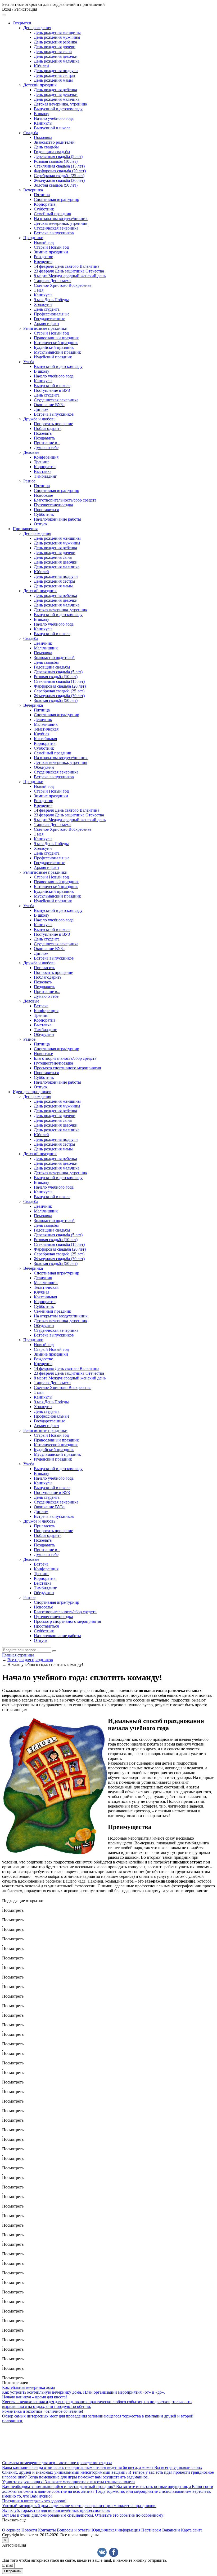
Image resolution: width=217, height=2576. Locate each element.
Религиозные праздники (45, 328)
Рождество (44, 257)
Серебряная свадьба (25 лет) (59, 176)
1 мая (39, 290)
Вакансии (171, 2530)
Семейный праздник (53, 214)
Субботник (44, 209)
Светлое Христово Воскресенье (63, 285)
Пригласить (44, 968)
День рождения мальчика (57, 61)
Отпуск (41, 524)
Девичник (43, 643)
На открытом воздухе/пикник (61, 219)
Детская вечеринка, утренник (61, 104)
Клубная (42, 734)
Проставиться (46, 510)
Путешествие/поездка (53, 505)
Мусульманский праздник (57, 352)
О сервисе (11, 2530)
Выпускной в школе (52, 128)
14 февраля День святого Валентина (67, 266)
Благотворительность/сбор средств (65, 500)
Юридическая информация (116, 2530)
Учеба (29, 362)
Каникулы (43, 123)
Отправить (13, 2571)
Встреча (41, 1006)
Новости (29, 2530)
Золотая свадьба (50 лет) (56, 185)
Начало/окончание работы (57, 519)
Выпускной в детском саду (58, 109)
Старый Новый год (51, 247)
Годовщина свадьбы (52, 152)
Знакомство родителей (54, 142)
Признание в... (47, 443)
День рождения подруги (56, 71)
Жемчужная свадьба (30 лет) (59, 180)
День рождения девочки (56, 56)
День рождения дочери (55, 47)
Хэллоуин (43, 304)
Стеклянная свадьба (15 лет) (59, 166)
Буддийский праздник (54, 347)
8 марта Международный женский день (70, 276)
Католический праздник (56, 343)
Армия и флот (47, 324)
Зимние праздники (51, 252)
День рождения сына (53, 52)
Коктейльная (45, 739)
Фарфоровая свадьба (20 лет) (60, 171)
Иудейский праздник (53, 357)
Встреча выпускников (54, 233)
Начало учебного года (54, 118)
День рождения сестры (55, 75)
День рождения (37, 28)
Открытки (22, 23)
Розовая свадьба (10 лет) (56, 161)
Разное (29, 481)
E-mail (8, 2565)
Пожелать (43, 433)
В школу (42, 114)
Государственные (49, 319)
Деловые (31, 452)
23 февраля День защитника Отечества (69, 271)
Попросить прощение (53, 424)
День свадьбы (46, 147)
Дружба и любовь (39, 419)
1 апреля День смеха (52, 281)
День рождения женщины (57, 32)
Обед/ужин (44, 767)
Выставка (43, 471)
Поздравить (44, 438)
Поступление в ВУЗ (52, 390)
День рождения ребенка (55, 42)
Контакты (47, 2530)
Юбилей (41, 66)
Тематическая (46, 729)
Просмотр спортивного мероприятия (67, 1068)
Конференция (46, 457)
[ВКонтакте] (102, 2552)
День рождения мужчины (57, 37)
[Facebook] (114, 2552)
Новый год (44, 242)
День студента (47, 309)
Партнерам (151, 2530)
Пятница (42, 195)
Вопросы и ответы (74, 2530)
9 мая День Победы (51, 300)
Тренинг (42, 462)
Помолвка (43, 137)
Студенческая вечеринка (56, 228)
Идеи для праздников (32, 1092)
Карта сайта (192, 2530)
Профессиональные (52, 314)
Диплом (41, 409)
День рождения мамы (53, 80)
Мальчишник (46, 648)
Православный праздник (56, 338)
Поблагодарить (48, 428)
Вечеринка (33, 190)
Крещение (43, 261)
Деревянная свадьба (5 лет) (58, 157)
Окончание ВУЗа (49, 405)
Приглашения (25, 529)
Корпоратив (45, 204)
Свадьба (31, 133)
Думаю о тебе (46, 448)
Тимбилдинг (45, 476)
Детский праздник (40, 85)
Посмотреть (13, 1910)
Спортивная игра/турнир (56, 199)
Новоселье (43, 495)
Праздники (33, 238)
